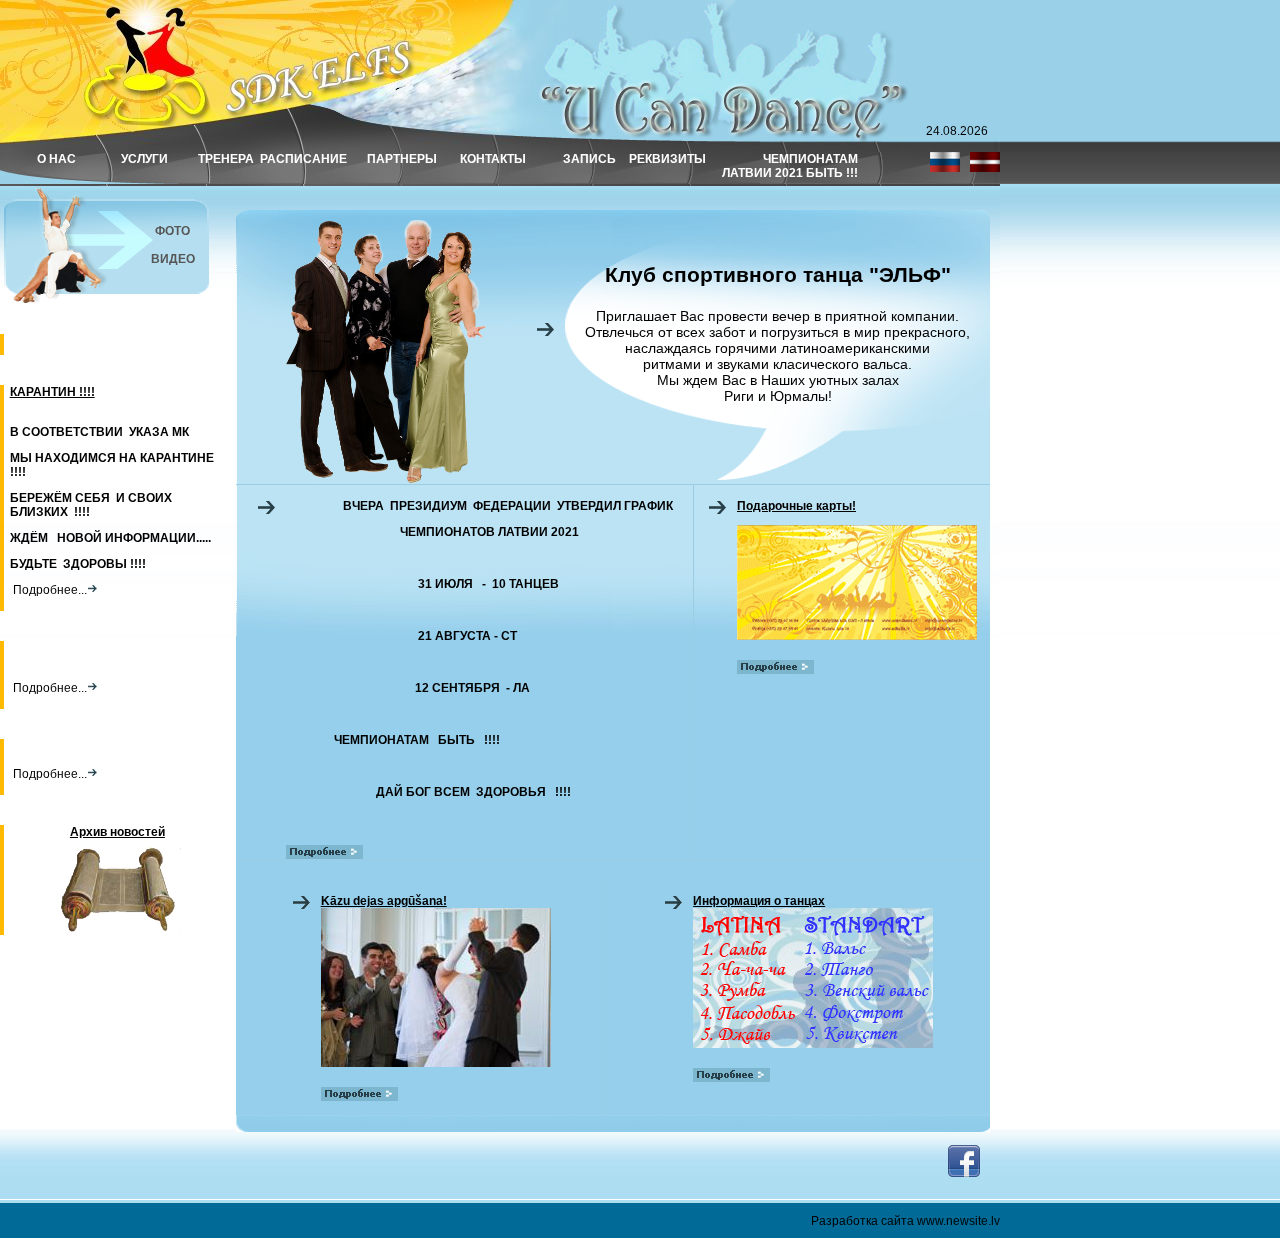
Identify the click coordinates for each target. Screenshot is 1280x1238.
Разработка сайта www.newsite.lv (905, 1221)
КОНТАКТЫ (493, 159)
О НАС (56, 159)
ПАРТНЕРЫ (402, 159)
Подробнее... (48, 590)
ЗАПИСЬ (589, 159)
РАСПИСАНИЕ (303, 159)
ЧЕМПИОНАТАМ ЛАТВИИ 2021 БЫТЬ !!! (790, 166)
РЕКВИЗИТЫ (667, 159)
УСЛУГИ (144, 159)
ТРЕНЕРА (226, 159)
